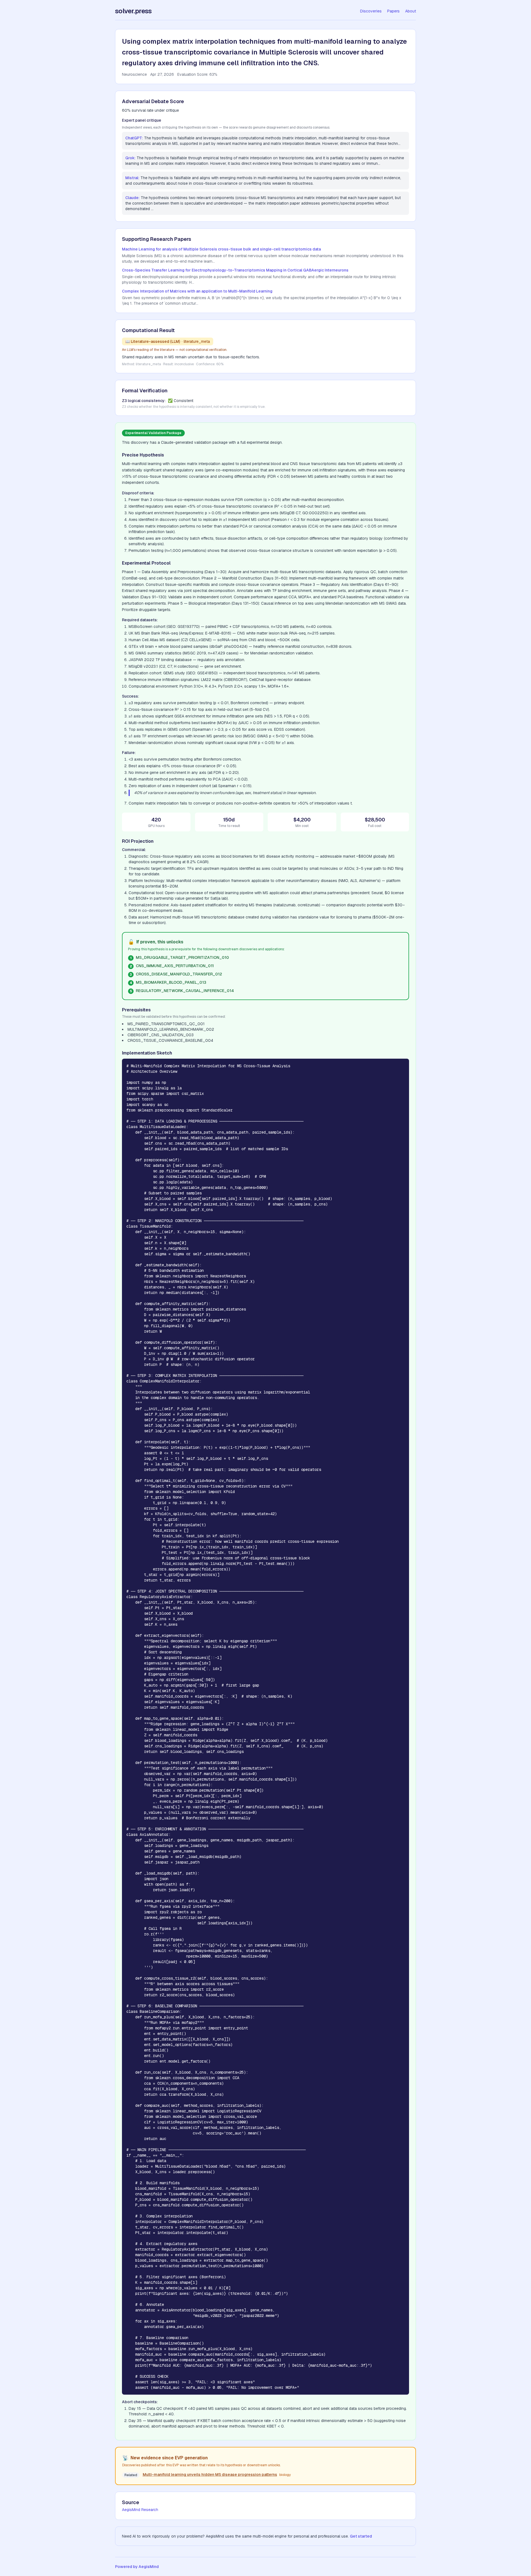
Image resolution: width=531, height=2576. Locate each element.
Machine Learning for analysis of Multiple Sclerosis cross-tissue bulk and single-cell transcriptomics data (221, 249)
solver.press (133, 11)
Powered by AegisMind (137, 2567)
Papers (393, 11)
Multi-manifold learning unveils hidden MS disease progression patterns (210, 2475)
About (411, 11)
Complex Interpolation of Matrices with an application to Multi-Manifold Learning (197, 291)
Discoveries (371, 11)
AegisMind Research (140, 2510)
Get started (361, 2536)
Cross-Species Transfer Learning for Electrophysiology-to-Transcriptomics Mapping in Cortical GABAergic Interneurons (235, 270)
